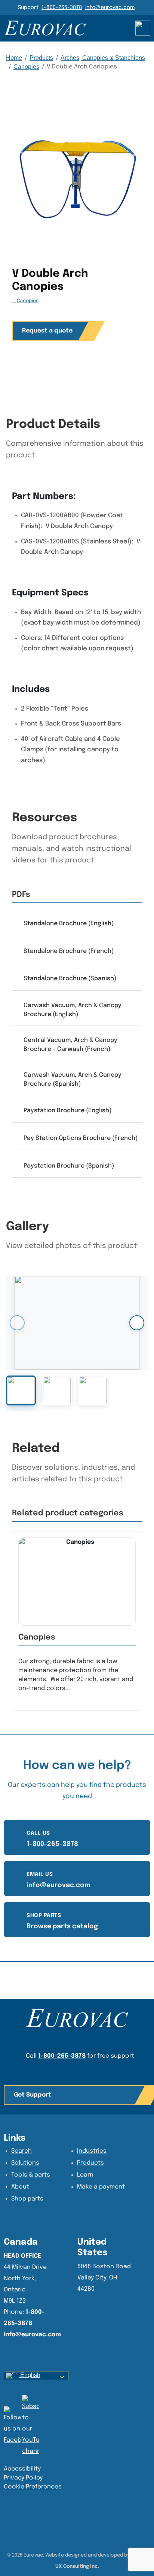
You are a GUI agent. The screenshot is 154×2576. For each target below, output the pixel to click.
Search (21, 2151)
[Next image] (137, 1323)
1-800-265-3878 (62, 7)
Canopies (26, 67)
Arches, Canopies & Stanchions (103, 58)
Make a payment (101, 2187)
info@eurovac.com (110, 7)
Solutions (25, 2163)
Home (14, 58)
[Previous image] (17, 1323)
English (30, 2375)
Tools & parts (31, 2175)
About (20, 2187)
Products (41, 58)
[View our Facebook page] (30, 2426)
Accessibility (22, 2469)
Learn (85, 2175)
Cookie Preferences (33, 2487)
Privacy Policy (23, 2478)
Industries (92, 2151)
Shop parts (27, 2199)
